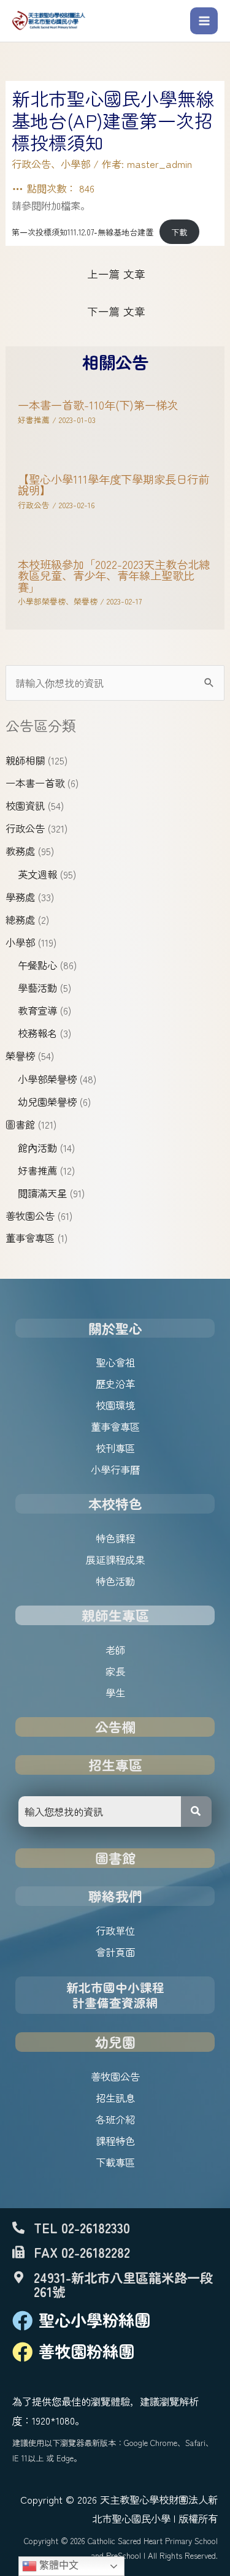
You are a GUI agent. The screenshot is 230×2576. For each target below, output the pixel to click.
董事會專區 (30, 1238)
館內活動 (37, 1148)
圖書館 (20, 1124)
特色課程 (115, 1538)
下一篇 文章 (116, 311)
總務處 (20, 920)
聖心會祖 (115, 1362)
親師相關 (25, 760)
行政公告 (25, 828)
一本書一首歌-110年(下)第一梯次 (98, 405)
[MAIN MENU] (204, 21)
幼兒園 (115, 2042)
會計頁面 (115, 1952)
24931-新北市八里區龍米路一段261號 (123, 2284)
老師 (115, 1650)
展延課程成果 (115, 1560)
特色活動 (115, 1581)
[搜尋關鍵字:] (115, 683)
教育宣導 (37, 1010)
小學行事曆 (115, 1469)
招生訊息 (115, 2098)
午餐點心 (37, 965)
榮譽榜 (20, 1056)
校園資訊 (25, 806)
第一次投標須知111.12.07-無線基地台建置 (82, 232)
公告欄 (115, 1727)
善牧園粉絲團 (86, 2351)
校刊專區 (115, 1448)
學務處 (20, 897)
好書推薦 (37, 1170)
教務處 (20, 851)
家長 (115, 1671)
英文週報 (37, 874)
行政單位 (115, 1930)
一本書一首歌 (35, 783)
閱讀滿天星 (42, 1193)
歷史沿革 (115, 1384)
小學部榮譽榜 (47, 1079)
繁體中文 (58, 2565)
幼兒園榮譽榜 (47, 1102)
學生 (115, 1693)
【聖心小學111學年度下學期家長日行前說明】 (113, 484)
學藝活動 (37, 988)
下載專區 (115, 2162)
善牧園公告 (30, 1216)
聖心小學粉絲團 (94, 2320)
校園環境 (115, 1405)
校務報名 (37, 1033)
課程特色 (115, 2141)
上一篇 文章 (116, 274)
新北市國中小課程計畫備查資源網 (115, 1995)
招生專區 (115, 1765)
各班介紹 (115, 2119)
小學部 (20, 942)
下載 (179, 232)
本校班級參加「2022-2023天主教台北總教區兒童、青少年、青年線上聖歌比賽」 (114, 575)
